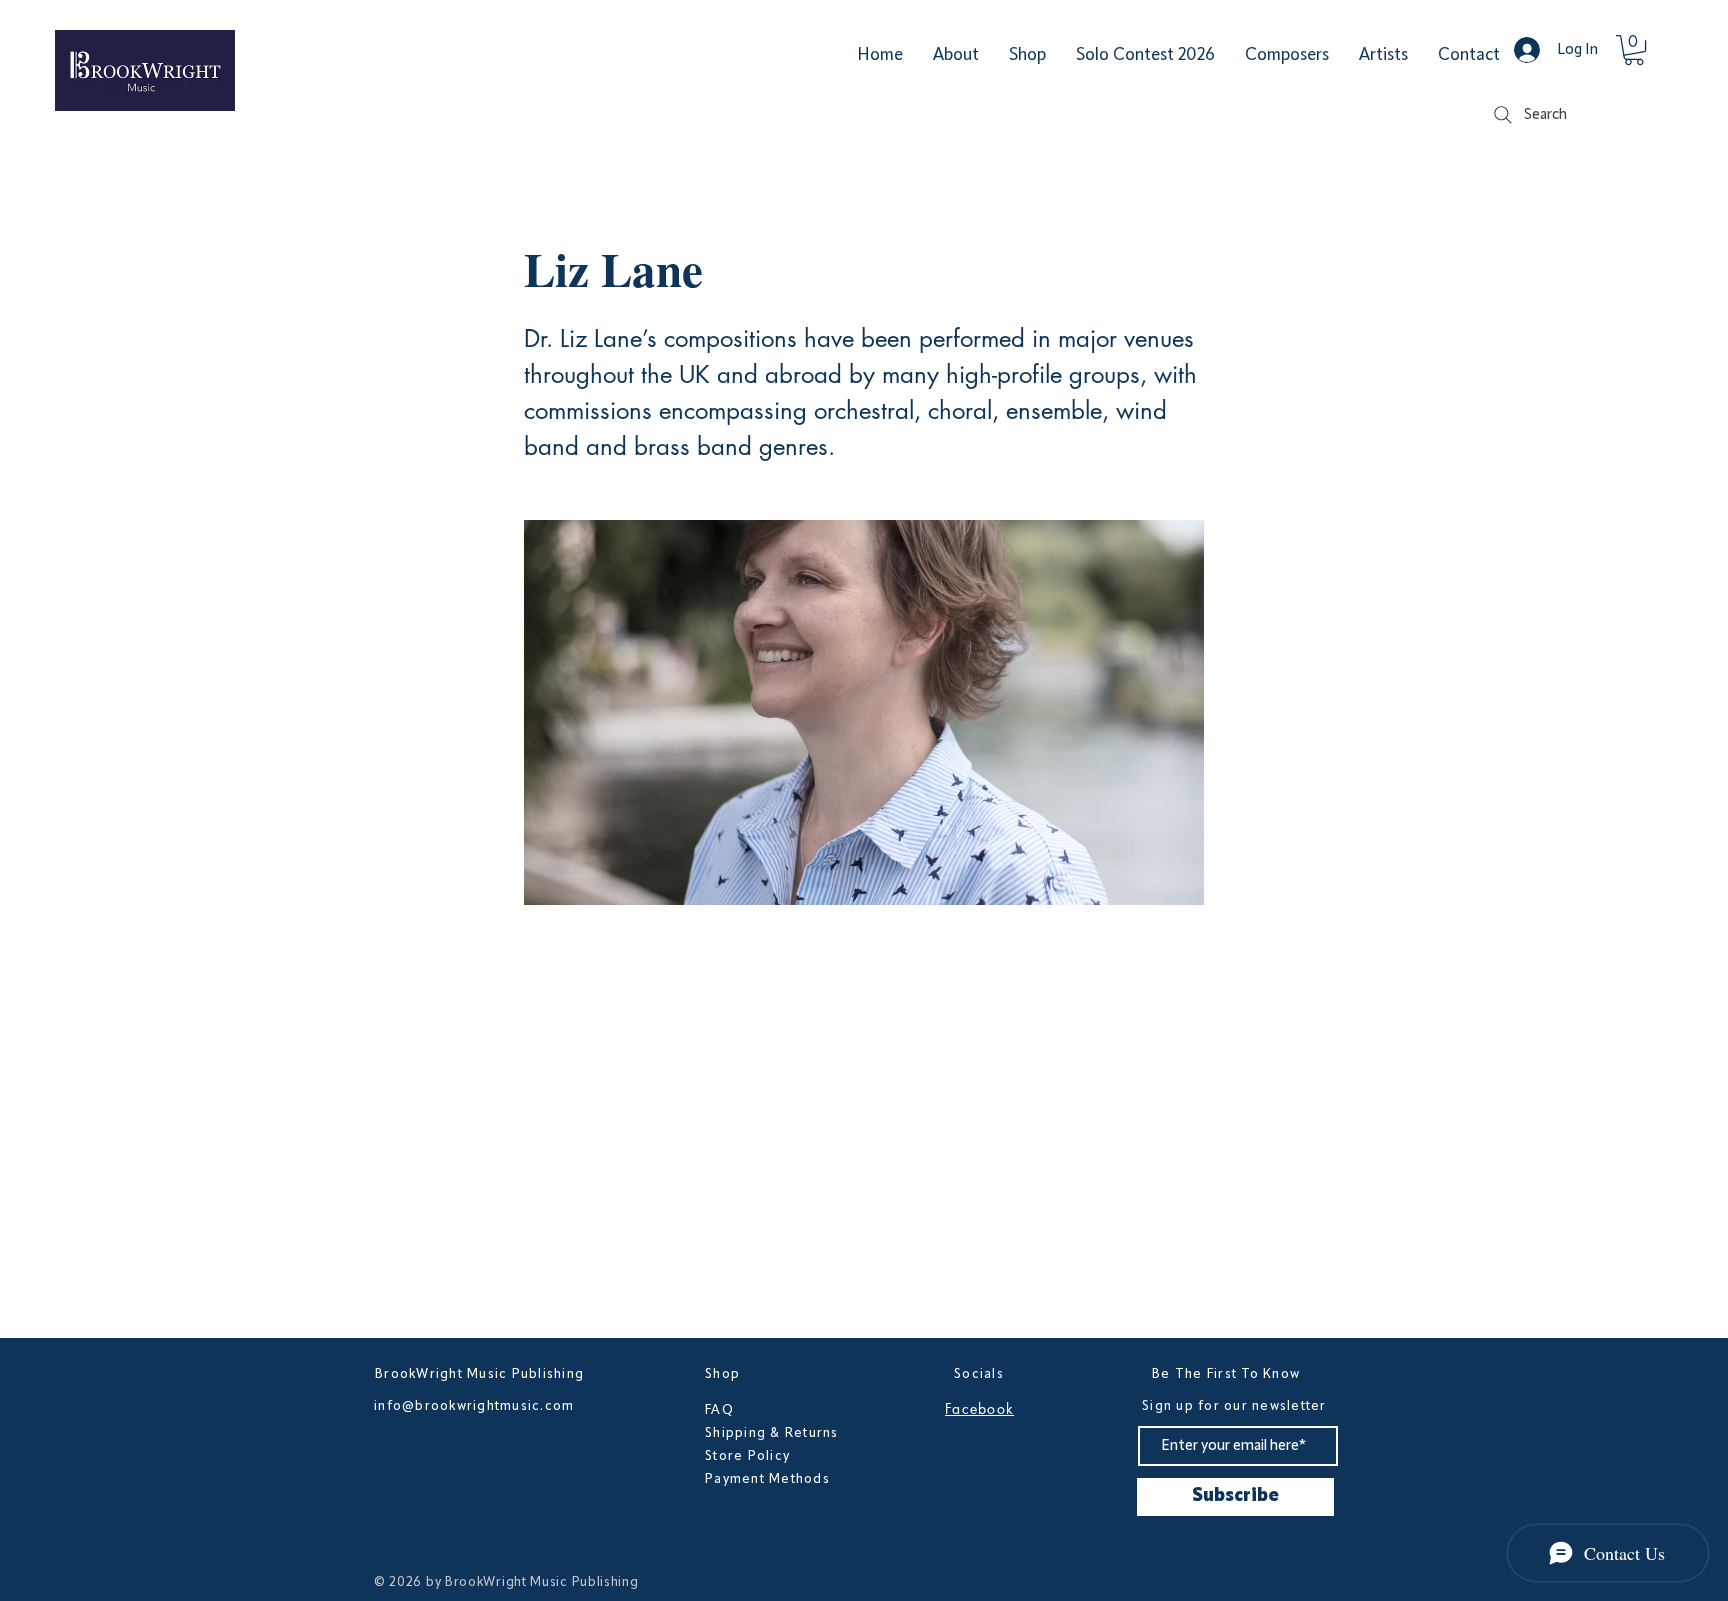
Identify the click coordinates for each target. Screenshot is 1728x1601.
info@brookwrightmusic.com (474, 1406)
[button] (1634, 50)
